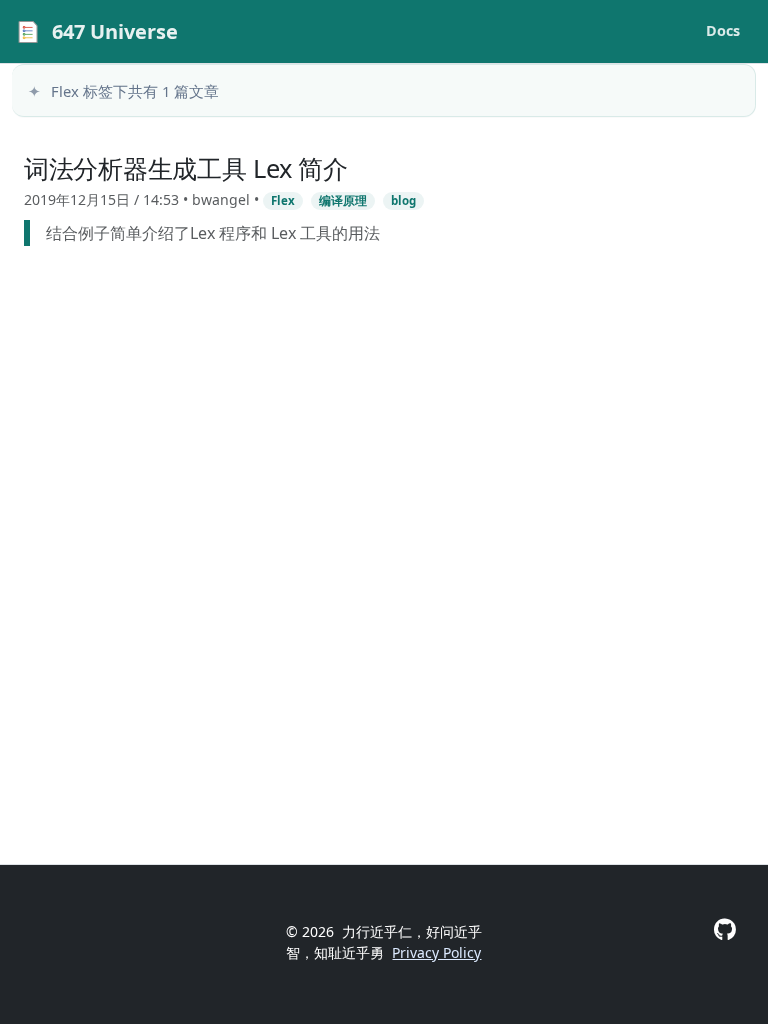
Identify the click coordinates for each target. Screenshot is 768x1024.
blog (403, 200)
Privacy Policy (436, 952)
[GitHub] (725, 929)
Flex (283, 200)
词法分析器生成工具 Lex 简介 (186, 168)
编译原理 (343, 200)
